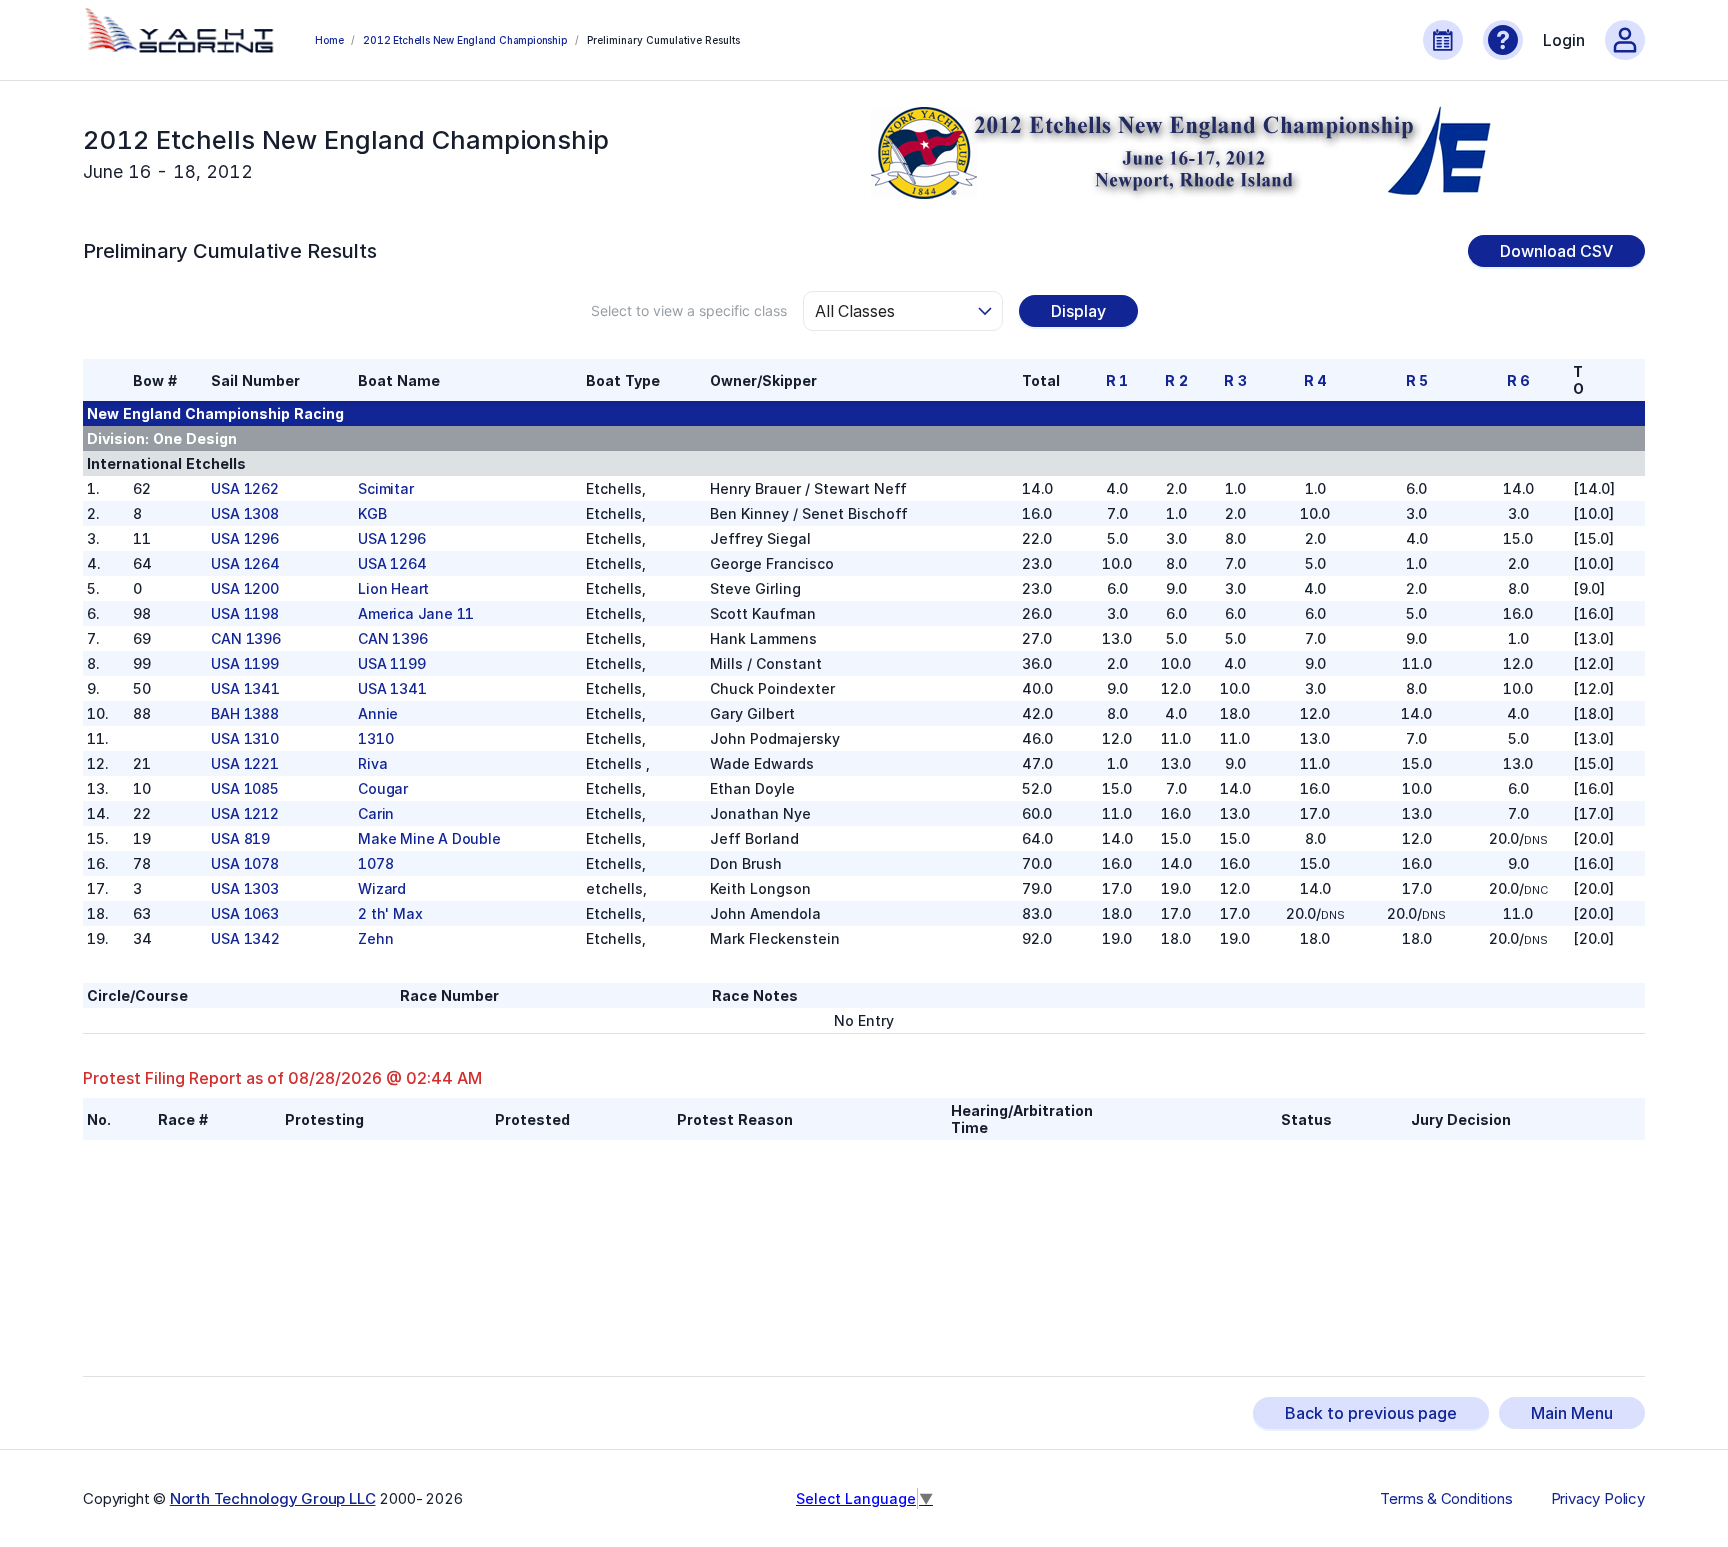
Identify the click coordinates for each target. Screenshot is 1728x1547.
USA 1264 (245, 563)
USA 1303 (244, 888)
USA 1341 (245, 688)
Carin (376, 813)
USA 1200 (244, 588)
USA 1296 (244, 538)
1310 (375, 738)
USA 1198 (244, 613)
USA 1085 (244, 788)
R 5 (1417, 380)
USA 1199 (244, 663)
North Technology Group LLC (273, 1498)
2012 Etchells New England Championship (464, 40)
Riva (372, 763)
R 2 (1176, 380)
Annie (378, 713)
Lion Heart (393, 588)
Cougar (383, 788)
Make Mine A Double (429, 838)
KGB (372, 513)
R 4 (1315, 380)
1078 (375, 863)
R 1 (1117, 380)
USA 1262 (244, 488)
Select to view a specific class (689, 310)
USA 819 (240, 838)
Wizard (382, 888)
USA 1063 (244, 913)
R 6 (1518, 380)
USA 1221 (244, 763)
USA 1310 (244, 738)
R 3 (1235, 380)
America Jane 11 (416, 613)
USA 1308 (244, 513)
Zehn (375, 938)
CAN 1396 (245, 638)
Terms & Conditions (1446, 1499)
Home (329, 40)
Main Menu (1572, 1413)
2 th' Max (390, 913)
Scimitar (385, 488)
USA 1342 (245, 938)
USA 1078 (244, 863)
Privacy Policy (1598, 1499)
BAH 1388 (244, 713)
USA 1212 (244, 813)
